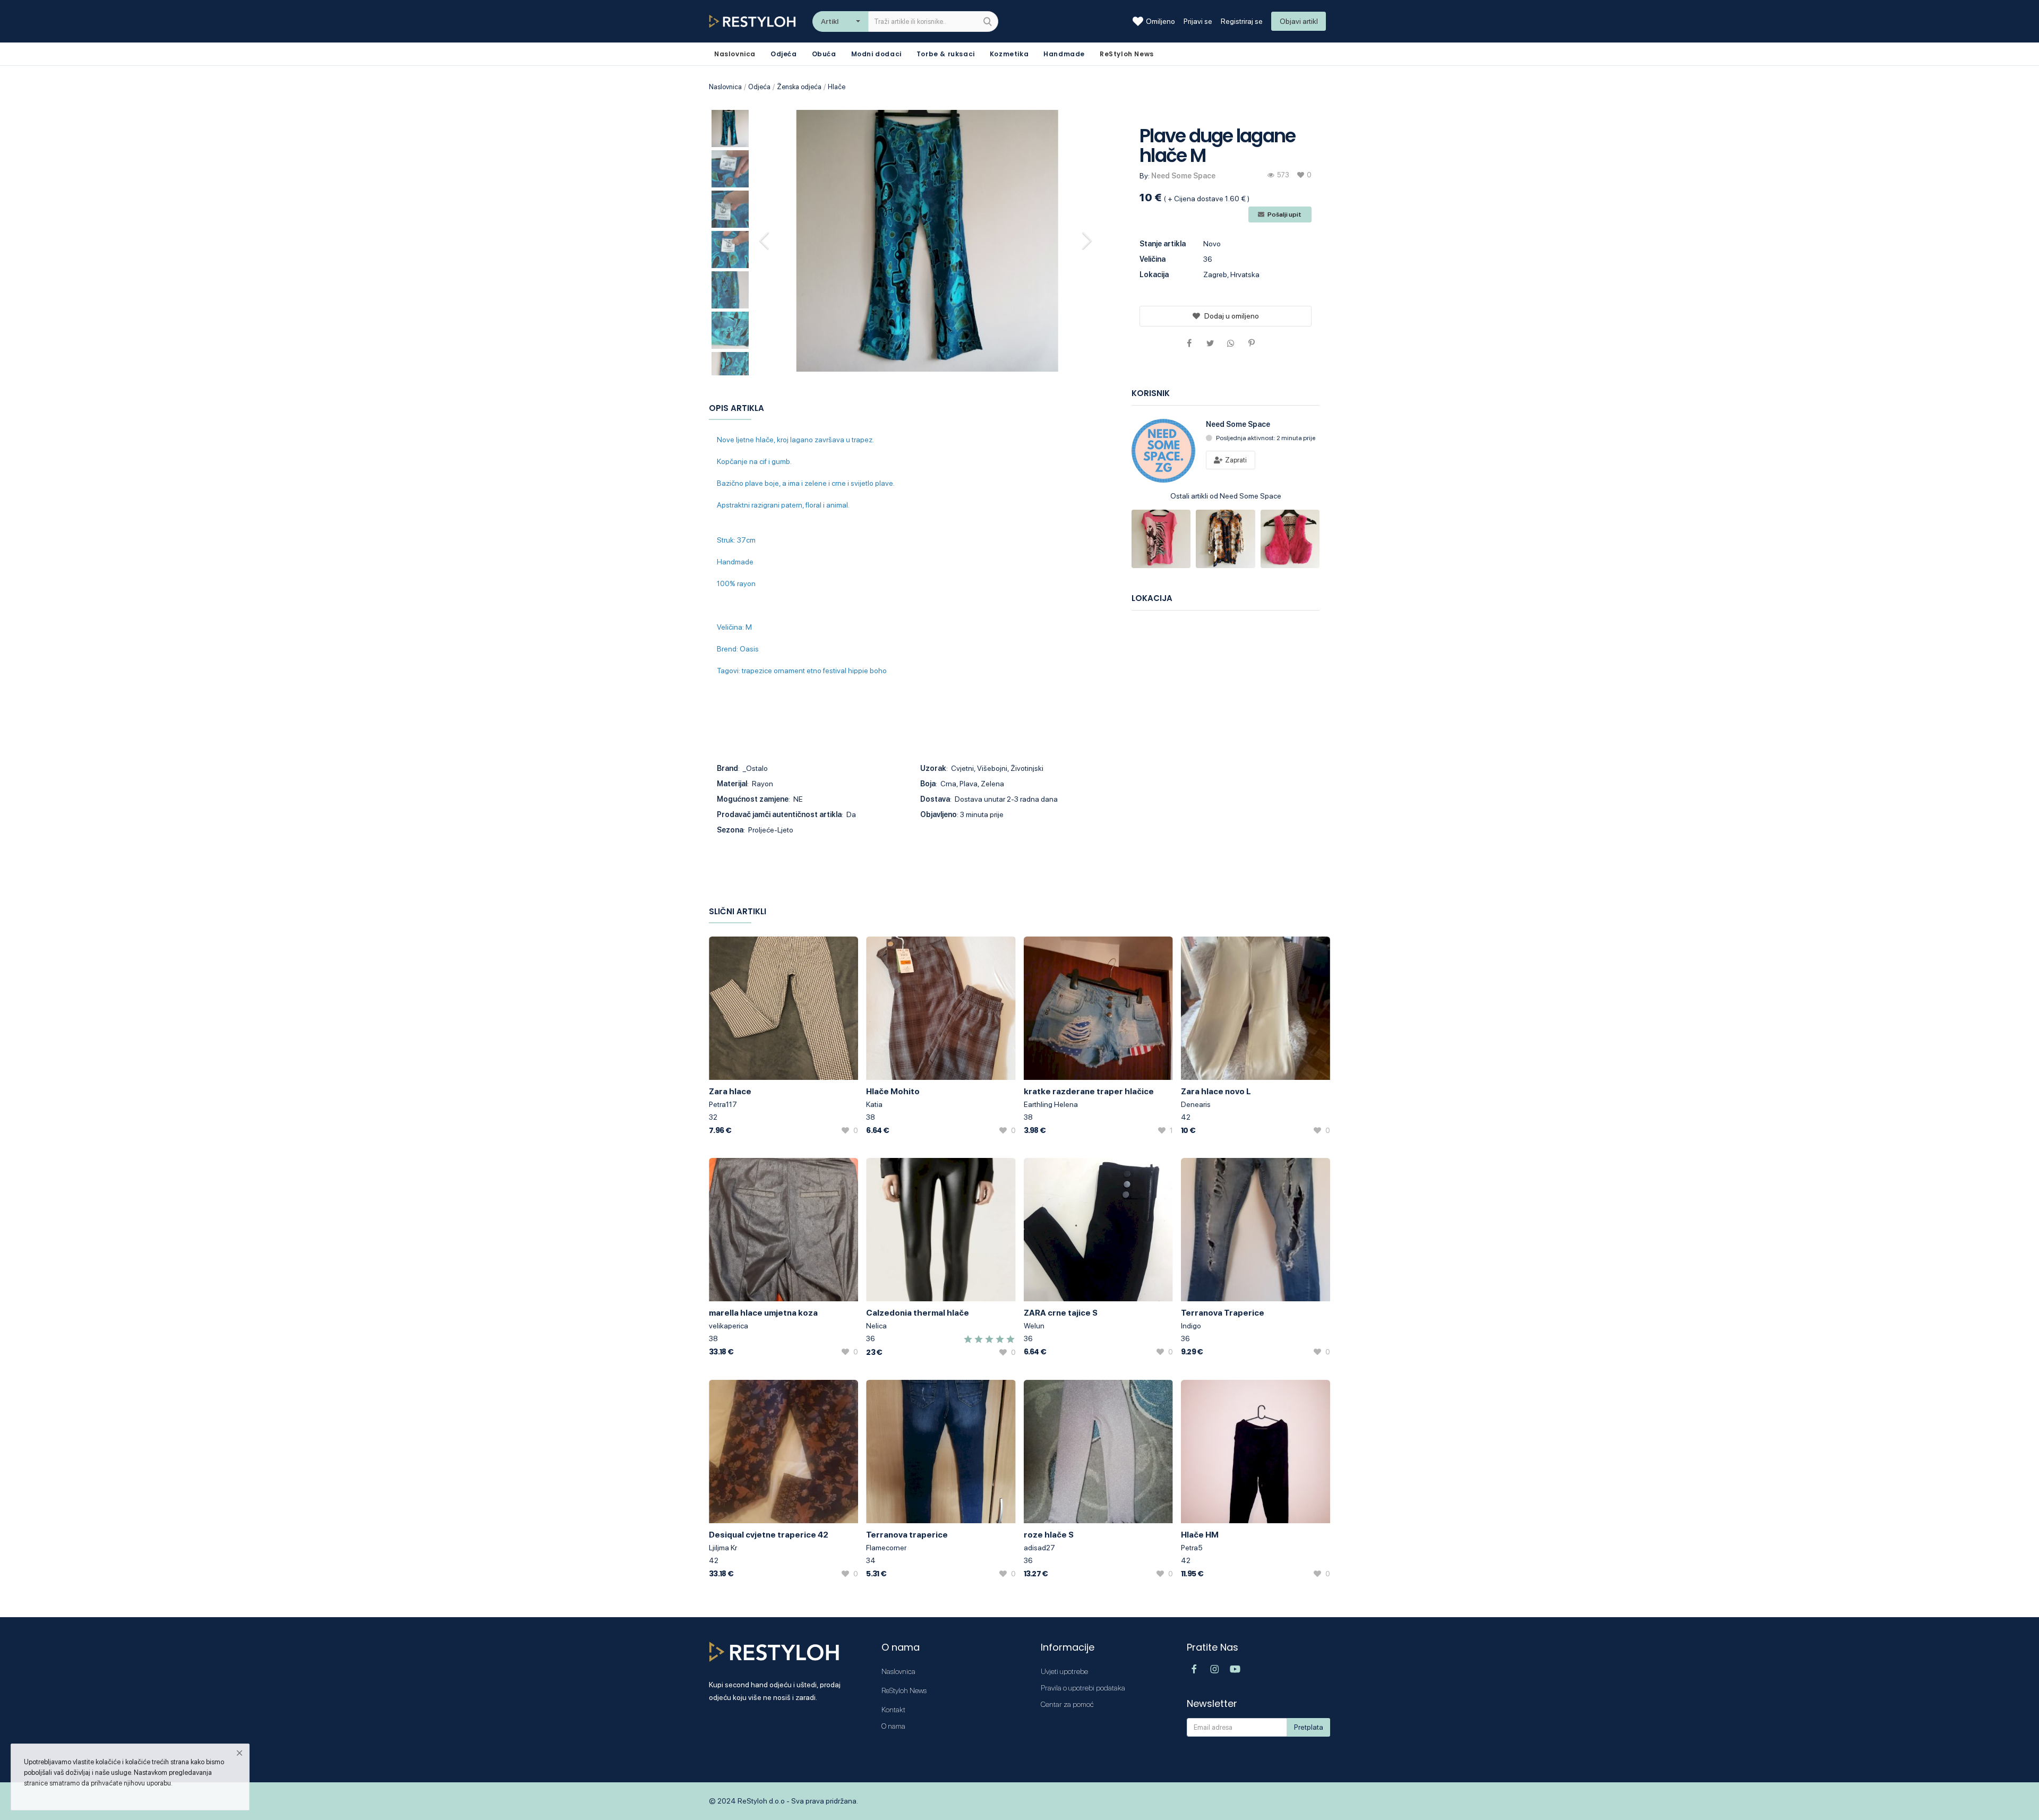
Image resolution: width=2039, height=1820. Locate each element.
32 (713, 1117)
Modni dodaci (876, 54)
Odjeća (784, 54)
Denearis (1196, 1104)
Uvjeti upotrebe (1064, 1671)
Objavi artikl (1299, 21)
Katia (874, 1104)
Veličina (1153, 259)
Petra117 (723, 1104)
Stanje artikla (1163, 244)
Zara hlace (730, 1091)
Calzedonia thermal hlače (918, 1313)
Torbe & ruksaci (946, 54)
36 (871, 1338)
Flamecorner (886, 1548)
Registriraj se (1242, 21)
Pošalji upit (1284, 214)
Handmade (1064, 54)
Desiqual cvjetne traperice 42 (769, 1535)
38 (871, 1117)
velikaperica (729, 1326)
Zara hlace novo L (1216, 1091)
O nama (893, 1726)
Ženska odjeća (799, 87)
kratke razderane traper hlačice (1089, 1091)
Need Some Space (1183, 176)
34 (871, 1560)
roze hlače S (1049, 1535)
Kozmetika (1009, 54)
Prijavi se (1198, 21)
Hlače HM (1200, 1535)
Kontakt (893, 1710)
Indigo (1191, 1326)
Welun (1034, 1326)
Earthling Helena (1051, 1104)
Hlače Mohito (893, 1091)
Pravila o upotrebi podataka (1083, 1688)
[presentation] (766, 241)
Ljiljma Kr (723, 1548)
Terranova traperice (907, 1535)
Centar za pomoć (1067, 1704)
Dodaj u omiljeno (1232, 316)
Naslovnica (725, 87)
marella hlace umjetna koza (763, 1313)
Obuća (824, 54)
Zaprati (1235, 460)
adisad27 (1039, 1548)
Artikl (830, 21)
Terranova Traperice (1223, 1313)
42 (1186, 1117)
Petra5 (1192, 1548)
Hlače (837, 87)
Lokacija (1154, 274)
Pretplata (1309, 1727)
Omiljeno (1160, 21)
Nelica (876, 1326)
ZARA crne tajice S (1061, 1313)
